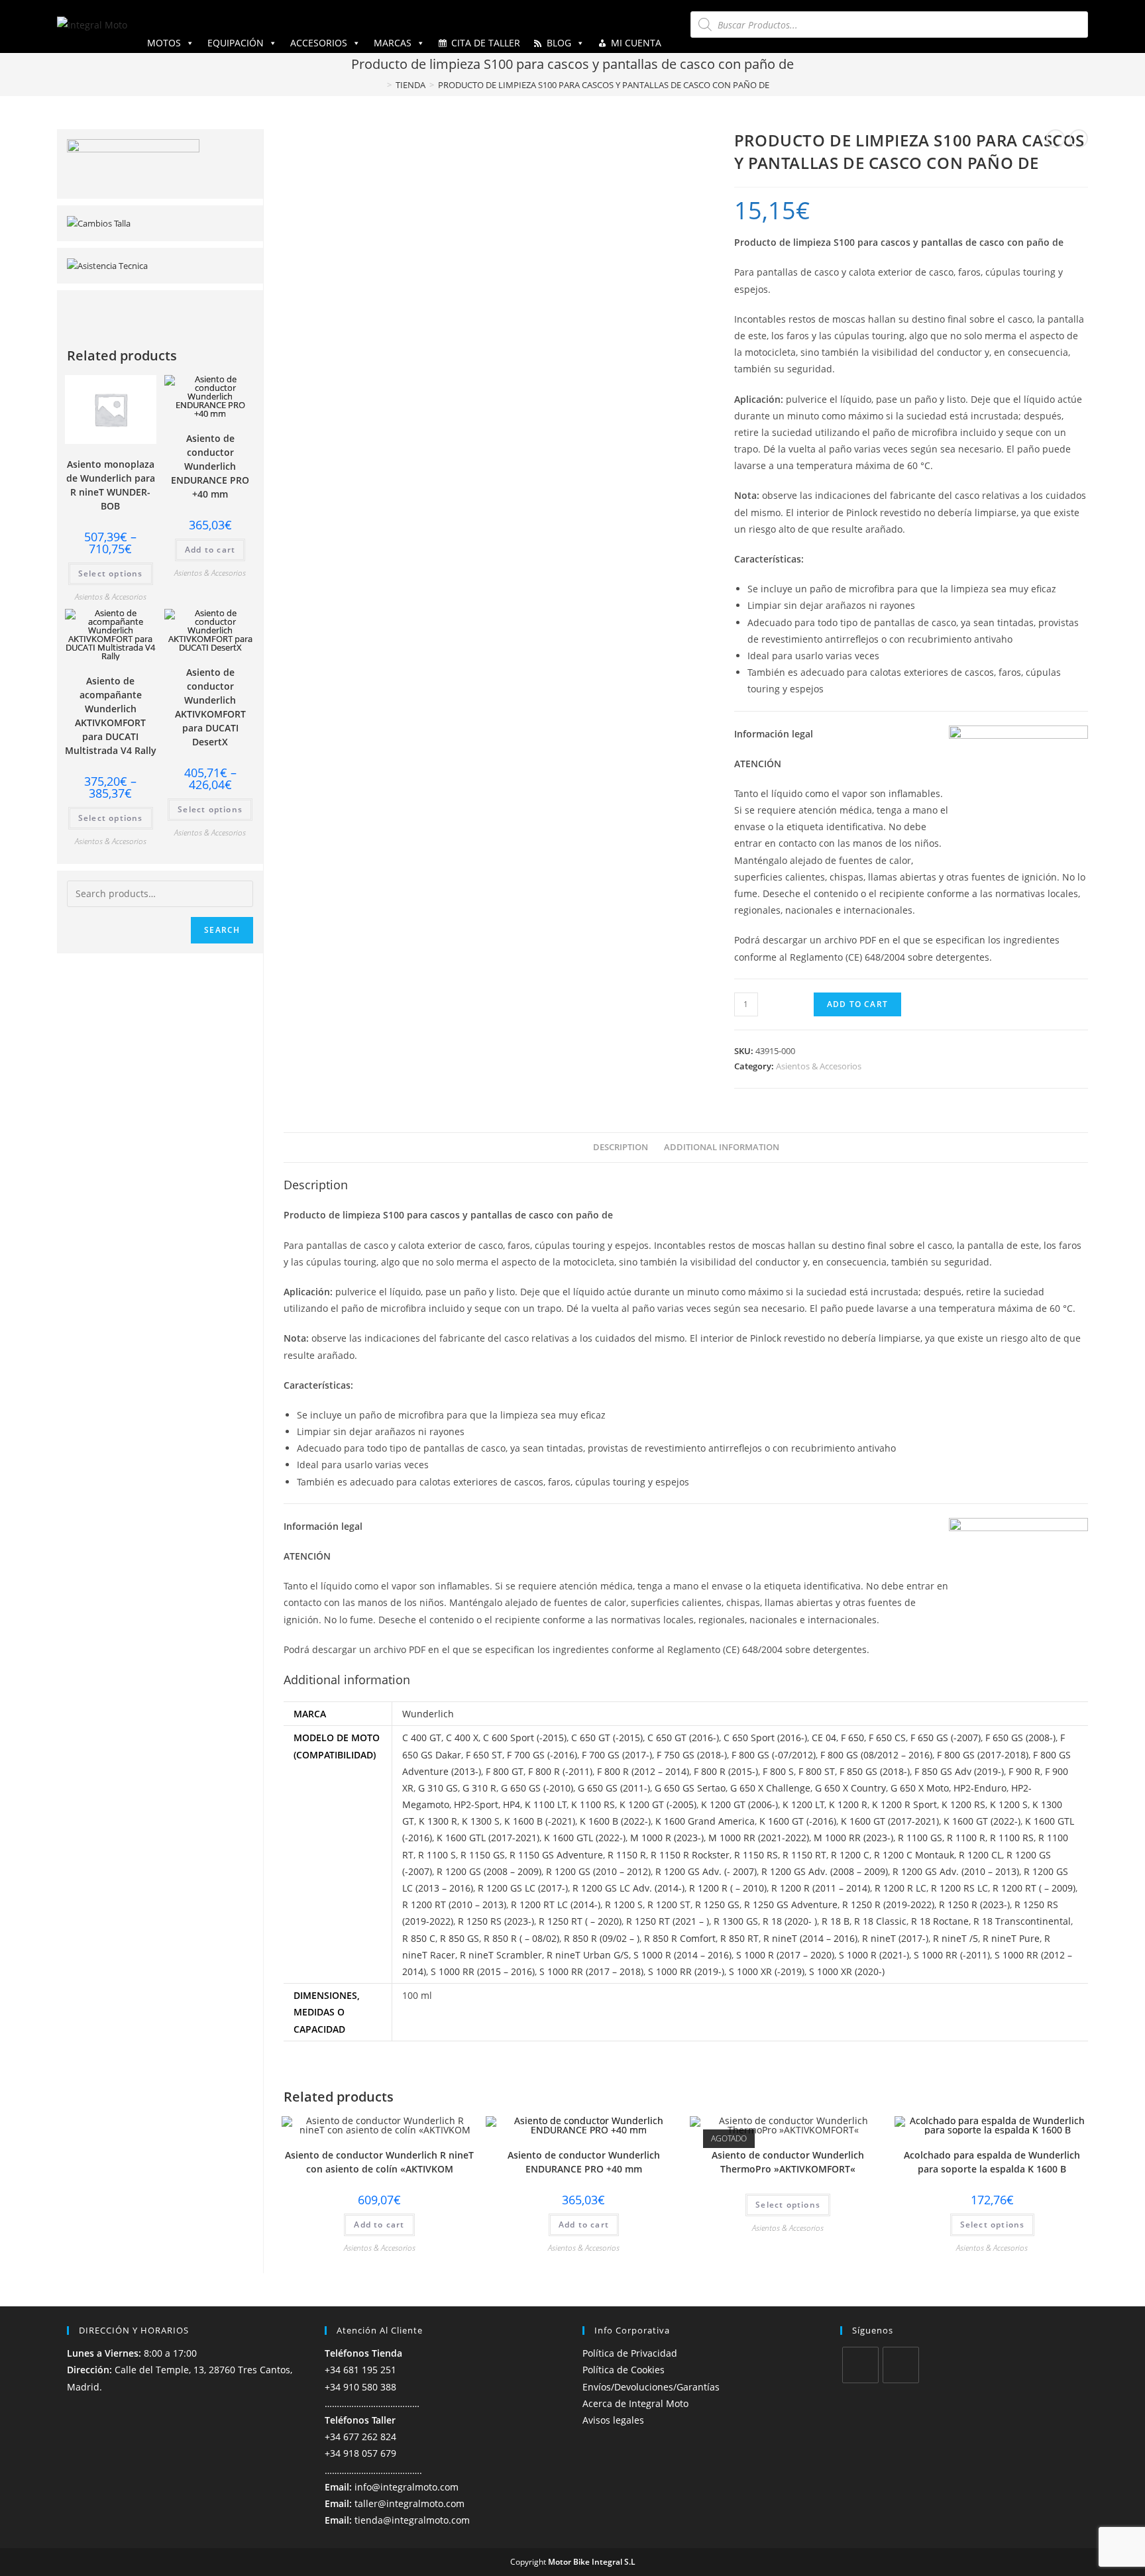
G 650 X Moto (920, 1788)
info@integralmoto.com (407, 2487)
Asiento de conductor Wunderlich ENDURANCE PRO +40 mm (584, 2162)
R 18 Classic (880, 1921)
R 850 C (419, 1938)
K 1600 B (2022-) (615, 1821)
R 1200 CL (980, 1855)
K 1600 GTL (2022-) (585, 1838)
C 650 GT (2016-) (683, 1738)
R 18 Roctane (940, 1921)
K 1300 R (438, 1821)
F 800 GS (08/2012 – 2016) (876, 1755)
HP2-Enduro (980, 1788)
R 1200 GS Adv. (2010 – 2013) (956, 1871)
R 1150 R (627, 1855)
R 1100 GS (920, 1838)
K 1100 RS (593, 1804)
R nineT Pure (1011, 1938)
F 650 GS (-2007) (946, 1738)
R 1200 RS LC (959, 1888)
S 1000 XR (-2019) (767, 1971)
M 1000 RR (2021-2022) (759, 1838)
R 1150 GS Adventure (556, 1855)
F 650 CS (887, 1738)
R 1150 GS (483, 1855)
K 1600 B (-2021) (540, 1821)
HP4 (512, 1804)
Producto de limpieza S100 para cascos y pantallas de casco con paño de (604, 85)
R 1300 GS (736, 1921)
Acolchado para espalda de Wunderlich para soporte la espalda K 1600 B (992, 2162)
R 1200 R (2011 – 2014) (821, 1888)
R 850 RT (739, 1938)
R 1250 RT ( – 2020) (580, 1921)
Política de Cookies (624, 2370)
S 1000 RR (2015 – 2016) (483, 1971)
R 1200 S (624, 1905)
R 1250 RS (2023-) (496, 1921)
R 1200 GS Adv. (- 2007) (706, 1871)
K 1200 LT (803, 1804)
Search (222, 930)
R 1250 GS (717, 1905)
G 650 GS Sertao (690, 1788)
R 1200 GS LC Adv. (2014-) (628, 1888)
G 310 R (479, 1788)
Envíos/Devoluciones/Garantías (651, 2387)
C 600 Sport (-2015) (525, 1738)
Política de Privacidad (630, 2353)
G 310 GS (438, 1788)
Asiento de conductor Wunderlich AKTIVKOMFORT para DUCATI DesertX (210, 707)
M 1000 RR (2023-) (853, 1838)
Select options (788, 2205)
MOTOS (164, 43)
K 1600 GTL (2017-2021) (488, 1838)
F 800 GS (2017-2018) (983, 1755)
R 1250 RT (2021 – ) (668, 1921)
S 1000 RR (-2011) (952, 1955)
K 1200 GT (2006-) (739, 1804)
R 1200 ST (669, 1905)
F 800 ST (817, 1771)
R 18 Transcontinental (1022, 1921)
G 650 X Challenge (770, 1788)
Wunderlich (428, 1714)
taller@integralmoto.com (409, 2503)
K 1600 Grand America (705, 1821)
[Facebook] (860, 2365)
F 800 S (778, 1771)
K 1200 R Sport (904, 1804)
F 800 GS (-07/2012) (774, 1755)
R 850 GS (460, 1938)
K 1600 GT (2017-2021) (890, 1821)
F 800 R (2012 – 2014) (643, 1771)
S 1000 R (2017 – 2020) (785, 1955)
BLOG (559, 43)
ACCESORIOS (319, 43)
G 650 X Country (850, 1788)
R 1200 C (850, 1855)
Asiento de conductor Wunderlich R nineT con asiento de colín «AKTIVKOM (379, 2162)
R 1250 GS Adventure (791, 1905)
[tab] (621, 1148)
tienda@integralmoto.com (412, 2520)
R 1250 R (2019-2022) (888, 1905)
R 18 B (836, 1921)
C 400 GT (422, 1738)
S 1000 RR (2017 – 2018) (591, 1971)
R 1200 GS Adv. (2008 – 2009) (825, 1871)
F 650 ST (484, 1755)
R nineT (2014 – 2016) (810, 1938)
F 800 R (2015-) (726, 1771)
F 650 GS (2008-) (1020, 1738)
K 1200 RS (963, 1804)
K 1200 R (848, 1804)
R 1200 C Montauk (914, 1855)
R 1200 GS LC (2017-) (523, 1888)
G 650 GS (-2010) (537, 1788)
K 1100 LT (546, 1804)
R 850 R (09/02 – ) (602, 1938)
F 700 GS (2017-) (617, 1755)
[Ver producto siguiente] (1079, 138)
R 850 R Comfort (680, 1938)
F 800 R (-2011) (560, 1771)
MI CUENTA (636, 43)
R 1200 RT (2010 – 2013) (454, 1905)
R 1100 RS (1012, 1838)
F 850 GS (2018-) (875, 1771)
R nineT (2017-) (895, 1938)
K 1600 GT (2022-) (982, 1821)
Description (621, 1147)
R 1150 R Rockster (690, 1855)
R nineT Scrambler (501, 1955)
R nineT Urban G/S (588, 1955)
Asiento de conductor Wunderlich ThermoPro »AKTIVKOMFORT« (788, 2162)
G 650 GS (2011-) (614, 1788)
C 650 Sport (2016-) (765, 1738)
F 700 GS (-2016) (542, 1755)
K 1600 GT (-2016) (798, 1821)
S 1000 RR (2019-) (686, 1971)
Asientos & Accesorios (819, 1066)
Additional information (722, 1147)
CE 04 (824, 1738)
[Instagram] (901, 2365)
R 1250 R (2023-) (974, 1905)
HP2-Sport (476, 1804)
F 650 (852, 1738)
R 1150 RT (804, 1855)
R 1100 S (437, 1855)
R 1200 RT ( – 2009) (1034, 1888)
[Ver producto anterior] (1056, 138)
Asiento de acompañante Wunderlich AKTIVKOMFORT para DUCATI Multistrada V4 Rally (111, 716)
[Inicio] (380, 85)
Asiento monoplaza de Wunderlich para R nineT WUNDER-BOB (111, 485)
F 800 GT (505, 1771)
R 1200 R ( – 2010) (728, 1888)
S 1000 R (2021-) (874, 1955)
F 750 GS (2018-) (692, 1755)
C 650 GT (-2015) (607, 1738)
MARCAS (393, 43)
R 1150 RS (756, 1855)
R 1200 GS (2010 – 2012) (598, 1871)
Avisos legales (613, 2420)
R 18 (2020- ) (790, 1921)
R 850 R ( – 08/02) (521, 1938)
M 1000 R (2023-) (667, 1838)
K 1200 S (1009, 1804)
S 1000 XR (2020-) (847, 1971)
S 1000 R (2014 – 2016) (682, 1955)
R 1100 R (966, 1838)
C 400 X (462, 1738)
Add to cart (857, 1004)
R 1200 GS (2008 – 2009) (489, 1871)
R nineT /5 (955, 1938)
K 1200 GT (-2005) (658, 1804)
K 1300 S (481, 1821)
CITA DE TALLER (486, 43)
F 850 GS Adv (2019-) (959, 1771)
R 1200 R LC (900, 1888)
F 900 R (1024, 1771)
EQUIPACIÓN (236, 43)
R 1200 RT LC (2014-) (556, 1905)
